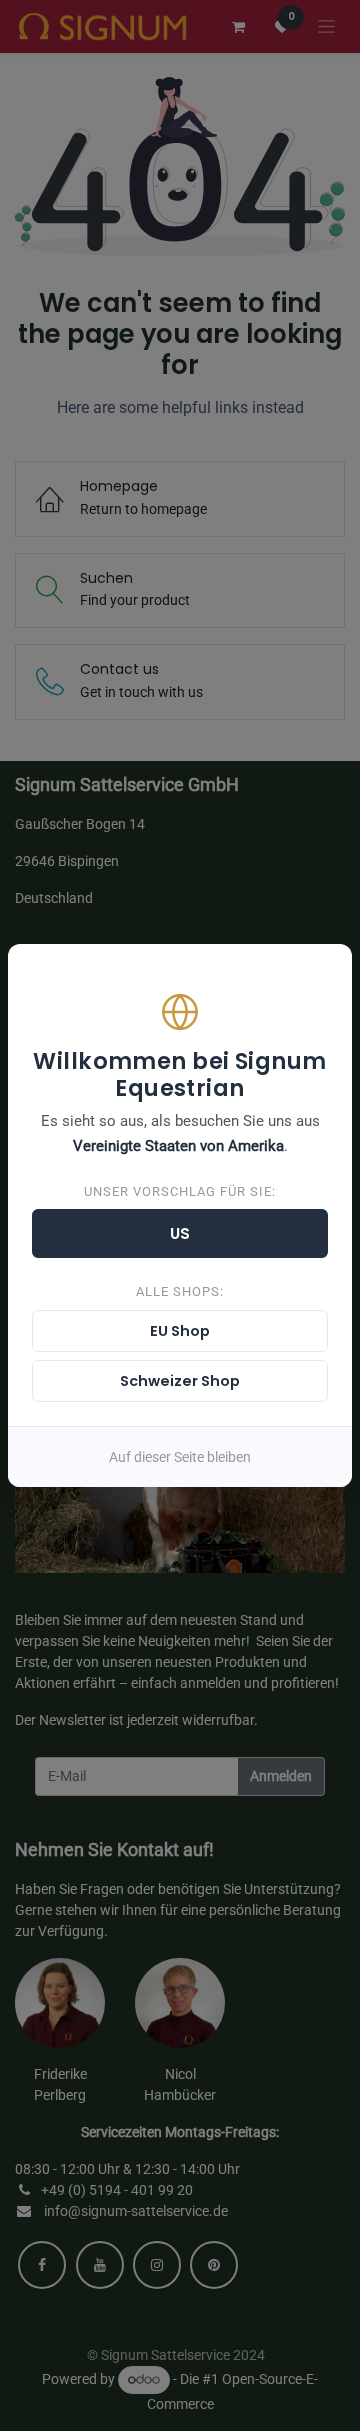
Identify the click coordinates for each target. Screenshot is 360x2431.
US (180, 1233)
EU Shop (180, 1331)
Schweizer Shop (180, 1381)
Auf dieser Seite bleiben (180, 1457)
